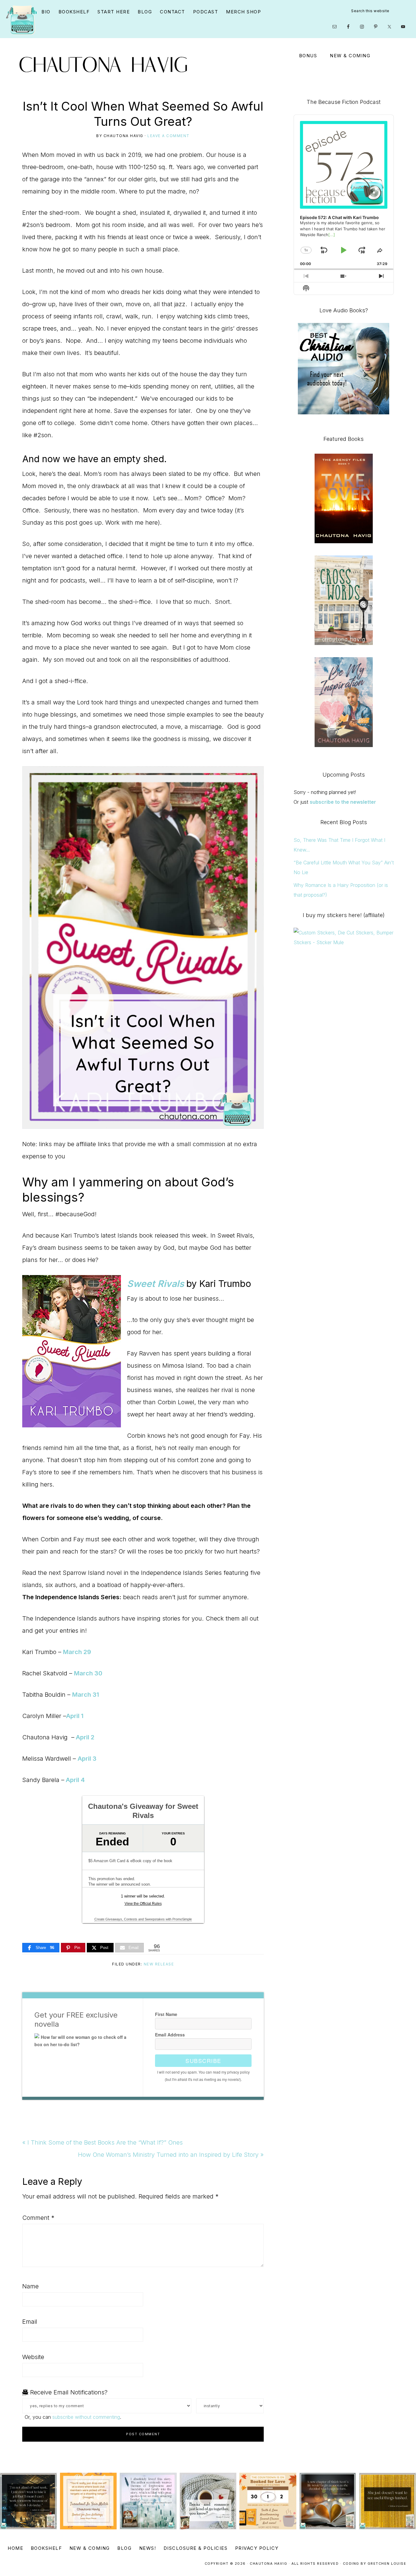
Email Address (170, 2035)
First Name (166, 2014)
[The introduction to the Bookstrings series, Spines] (208, 2501)
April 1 (75, 1716)
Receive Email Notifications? (68, 2392)
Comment (38, 2218)
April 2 (85, 1737)
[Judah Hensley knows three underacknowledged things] (28, 2501)
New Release (159, 1964)
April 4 (75, 1780)
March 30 (88, 1673)
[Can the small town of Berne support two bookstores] (148, 2501)
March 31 (86, 1695)
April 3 (87, 1759)
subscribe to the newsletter (343, 802)
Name (30, 2286)
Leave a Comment (169, 136)
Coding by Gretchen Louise (375, 2564)
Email (30, 2322)
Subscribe (203, 2060)
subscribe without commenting (86, 2417)
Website (33, 2357)
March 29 (77, 1652)
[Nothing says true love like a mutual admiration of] (88, 2501)
